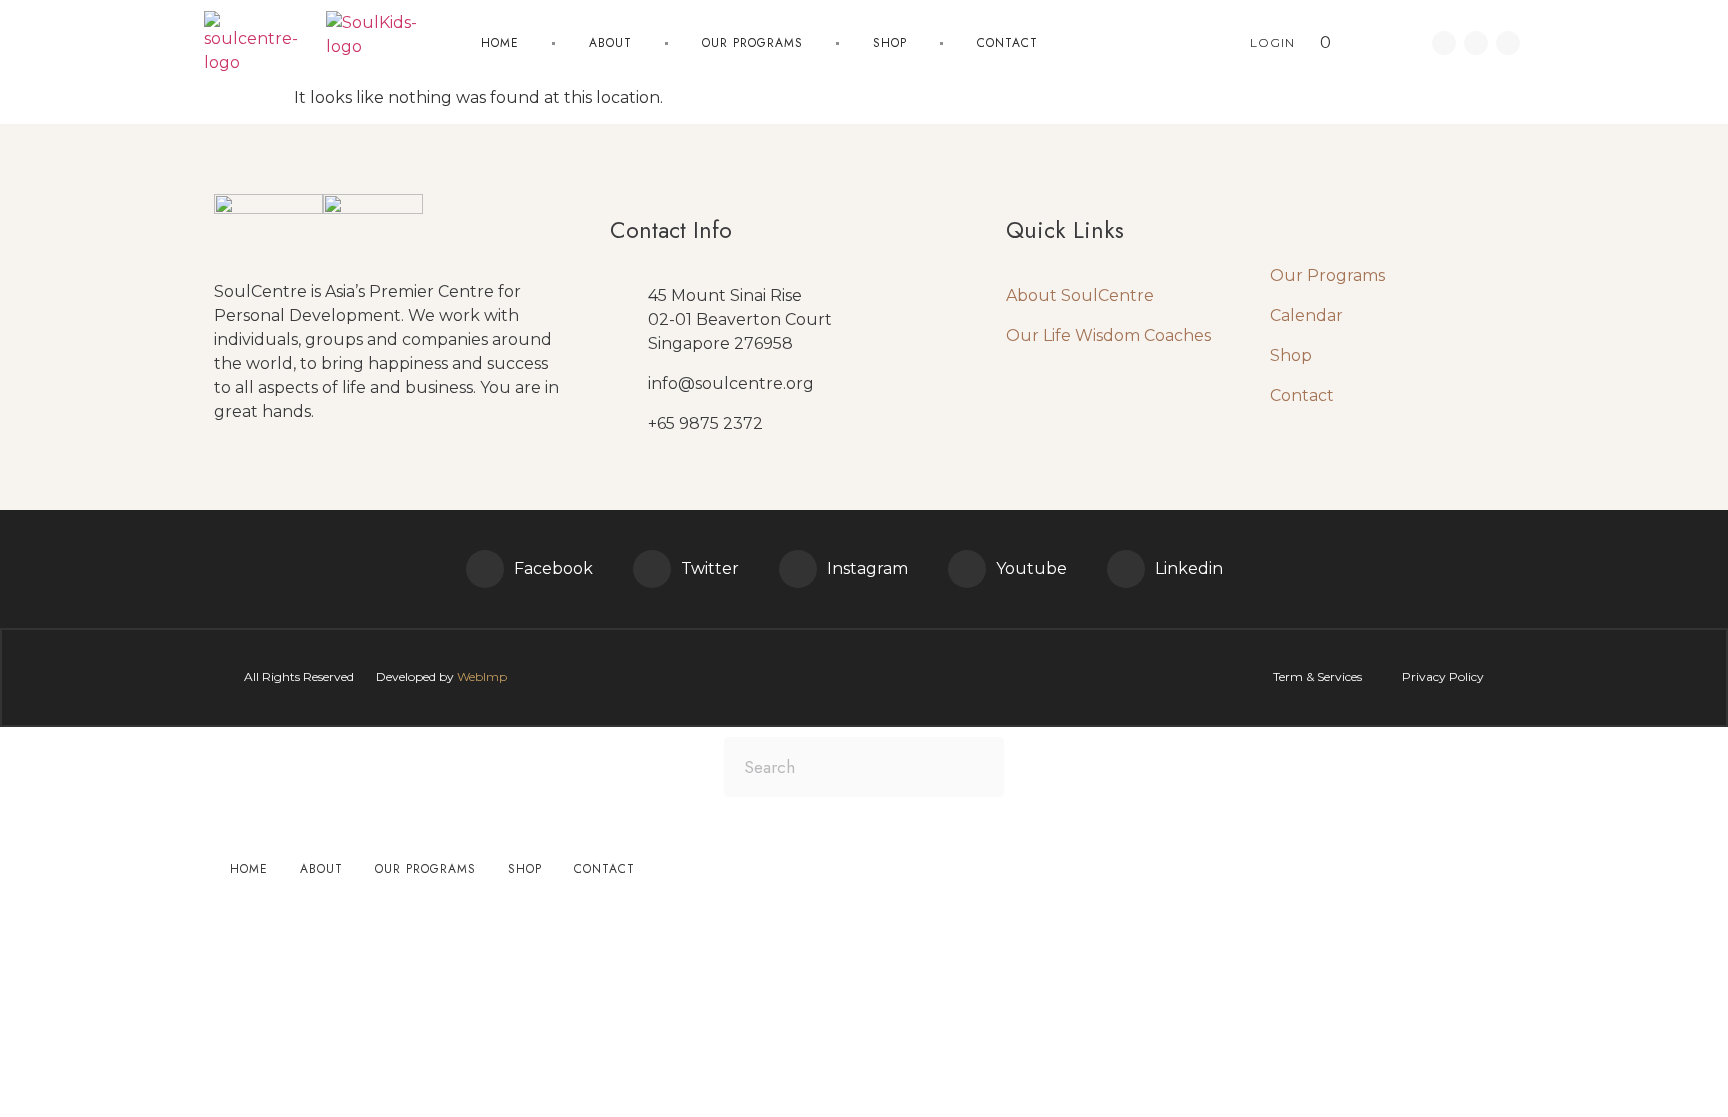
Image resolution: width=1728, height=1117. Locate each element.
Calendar (1306, 315)
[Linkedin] (1476, 43)
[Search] (974, 767)
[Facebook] (485, 569)
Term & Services (1317, 676)
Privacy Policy (1443, 676)
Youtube (1031, 568)
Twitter (710, 568)
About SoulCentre (1080, 295)
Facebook (553, 568)
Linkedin (1189, 568)
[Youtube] (1508, 43)
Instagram (867, 568)
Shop (890, 43)
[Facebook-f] (1444, 43)
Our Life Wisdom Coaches (1108, 335)
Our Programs (1327, 275)
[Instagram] (798, 569)
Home (500, 43)
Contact (1007, 43)
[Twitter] (652, 569)
